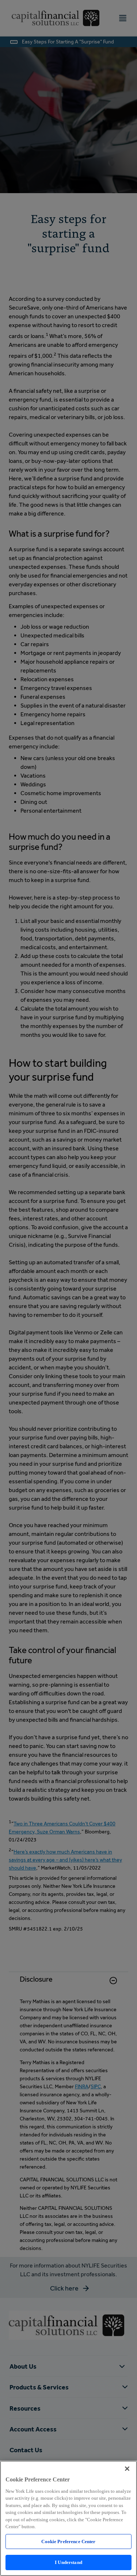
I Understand (68, 2562)
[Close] (127, 2469)
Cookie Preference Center (68, 2541)
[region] (68, 2518)
